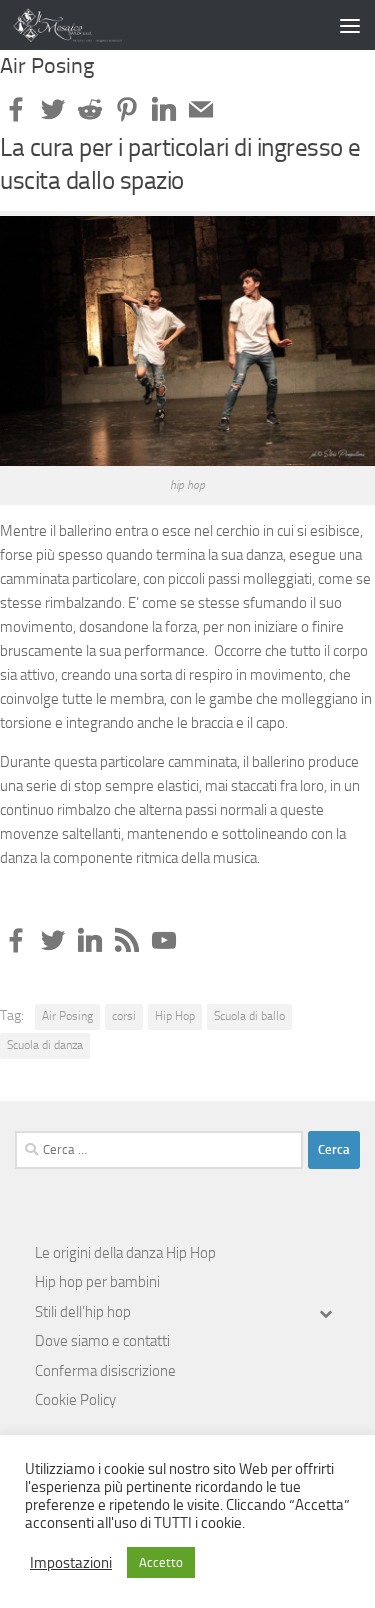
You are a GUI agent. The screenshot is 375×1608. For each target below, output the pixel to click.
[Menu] (350, 25)
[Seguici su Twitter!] (53, 940)
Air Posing (67, 1016)
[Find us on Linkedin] (90, 940)
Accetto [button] (161, 1562)
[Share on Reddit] (90, 109)
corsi (124, 1016)
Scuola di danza (45, 1045)
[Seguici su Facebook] (16, 940)
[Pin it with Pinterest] (127, 109)
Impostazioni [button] (71, 1563)
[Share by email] (201, 109)
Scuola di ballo (249, 1016)
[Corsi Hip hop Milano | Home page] (86, 25)
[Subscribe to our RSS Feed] (127, 940)
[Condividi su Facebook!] (16, 109)
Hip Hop (175, 1016)
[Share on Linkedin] (164, 109)
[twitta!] (53, 109)
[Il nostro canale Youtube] (164, 940)
